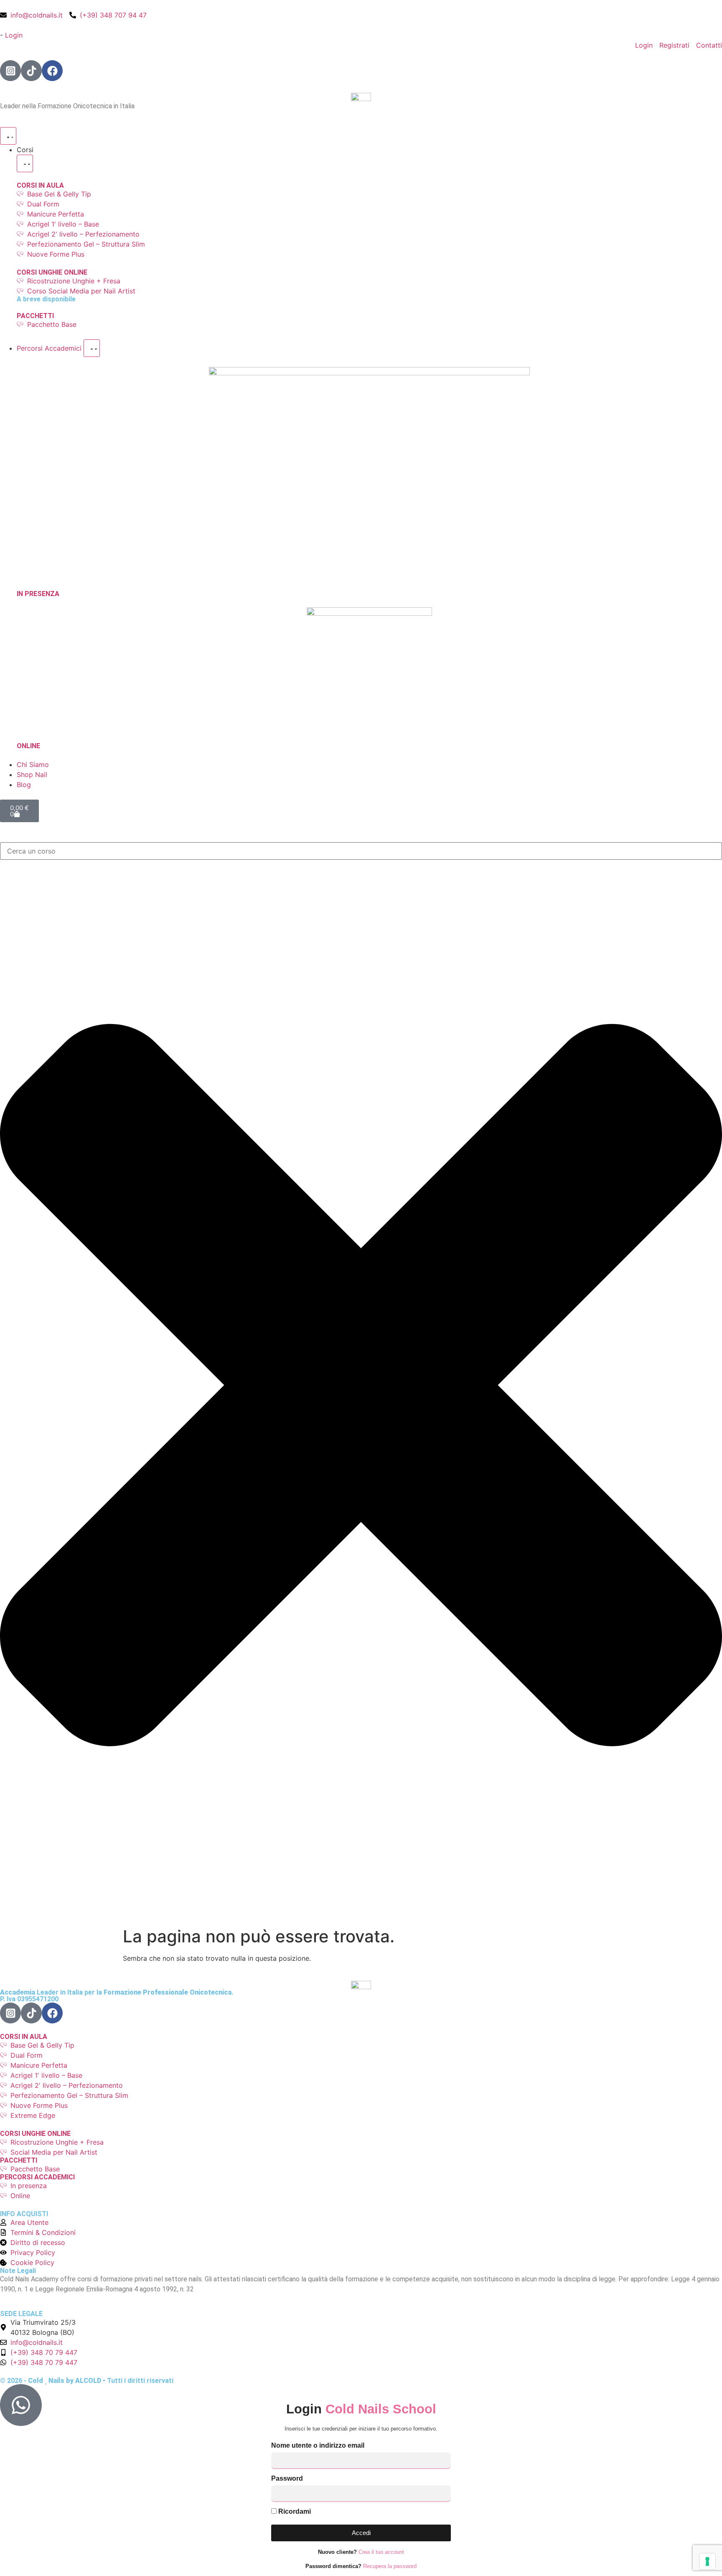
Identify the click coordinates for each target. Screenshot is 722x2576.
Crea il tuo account (381, 2552)
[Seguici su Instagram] (10, 71)
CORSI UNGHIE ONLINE (52, 272)
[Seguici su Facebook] (52, 71)
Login (14, 35)
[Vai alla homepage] (361, 96)
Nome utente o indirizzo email (318, 2446)
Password (287, 2479)
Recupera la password (390, 2566)
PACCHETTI (35, 316)
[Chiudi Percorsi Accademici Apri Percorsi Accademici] (92, 348)
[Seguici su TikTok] (31, 71)
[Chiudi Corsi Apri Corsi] (25, 163)
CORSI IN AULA (40, 185)
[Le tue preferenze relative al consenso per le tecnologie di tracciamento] (707, 2561)
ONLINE (28, 746)
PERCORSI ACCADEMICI (37, 2177)
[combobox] (361, 851)
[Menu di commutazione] (8, 136)
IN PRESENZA (38, 594)
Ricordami (294, 2512)
